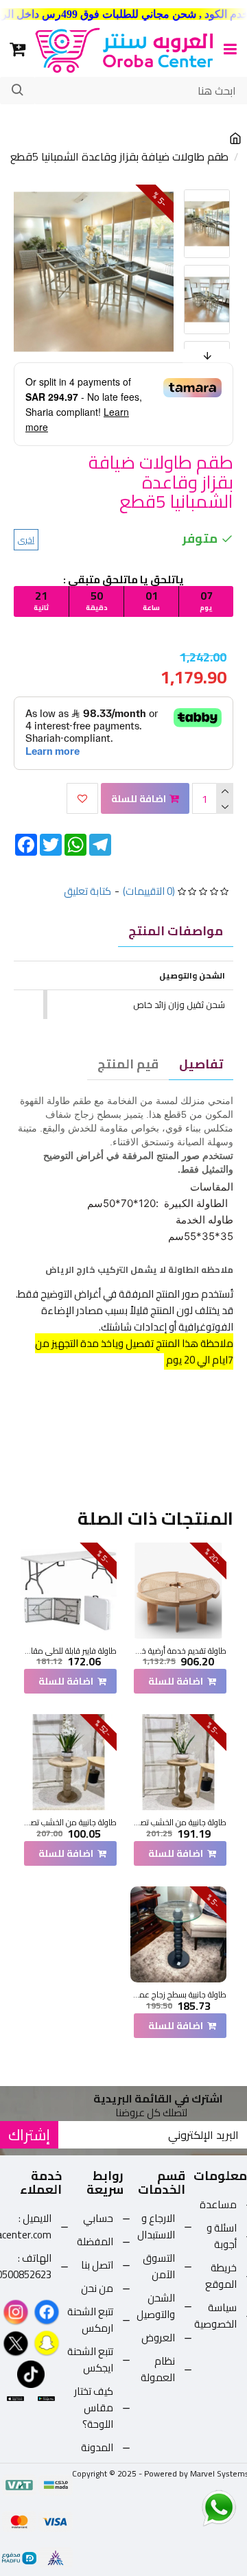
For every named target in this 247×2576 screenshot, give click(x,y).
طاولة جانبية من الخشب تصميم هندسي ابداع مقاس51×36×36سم (178, 1823)
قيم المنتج (128, 1064)
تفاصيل (201, 1064)
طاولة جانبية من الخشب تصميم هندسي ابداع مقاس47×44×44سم (69, 1823)
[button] (185, 193)
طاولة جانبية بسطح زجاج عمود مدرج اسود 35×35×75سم (178, 1995)
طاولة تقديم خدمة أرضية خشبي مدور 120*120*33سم (178, 1651)
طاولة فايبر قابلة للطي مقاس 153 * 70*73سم (69, 1651)
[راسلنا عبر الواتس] (195, 2507)
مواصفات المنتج (176, 931)
